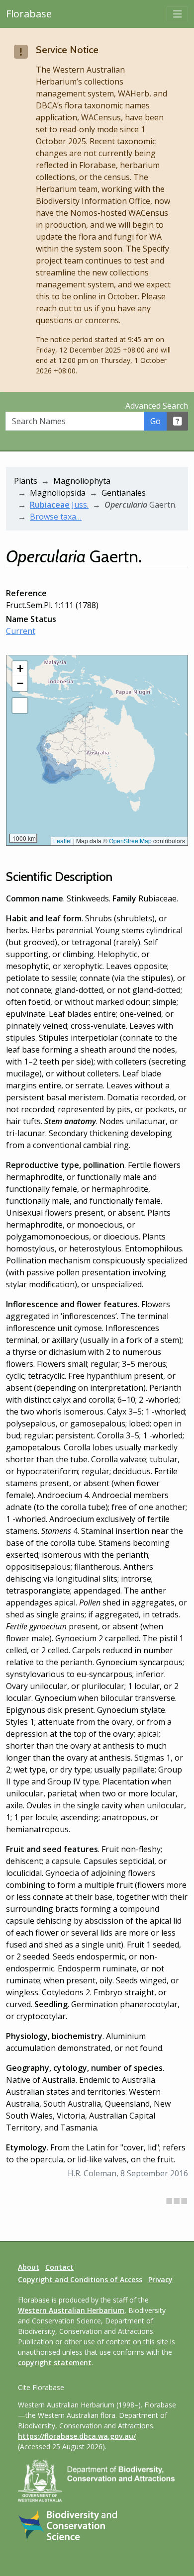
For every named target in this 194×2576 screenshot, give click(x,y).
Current (21, 631)
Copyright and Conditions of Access (80, 2279)
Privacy (160, 2279)
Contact (59, 2267)
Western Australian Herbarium (71, 2310)
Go (155, 421)
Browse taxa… (56, 517)
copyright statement (55, 2362)
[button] (20, 669)
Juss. (59, 505)
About (29, 2267)
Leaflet (62, 841)
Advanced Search (157, 406)
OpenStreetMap (130, 841)
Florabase (29, 14)
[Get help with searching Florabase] (178, 421)
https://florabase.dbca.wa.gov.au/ (77, 2436)
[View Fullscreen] (20, 706)
